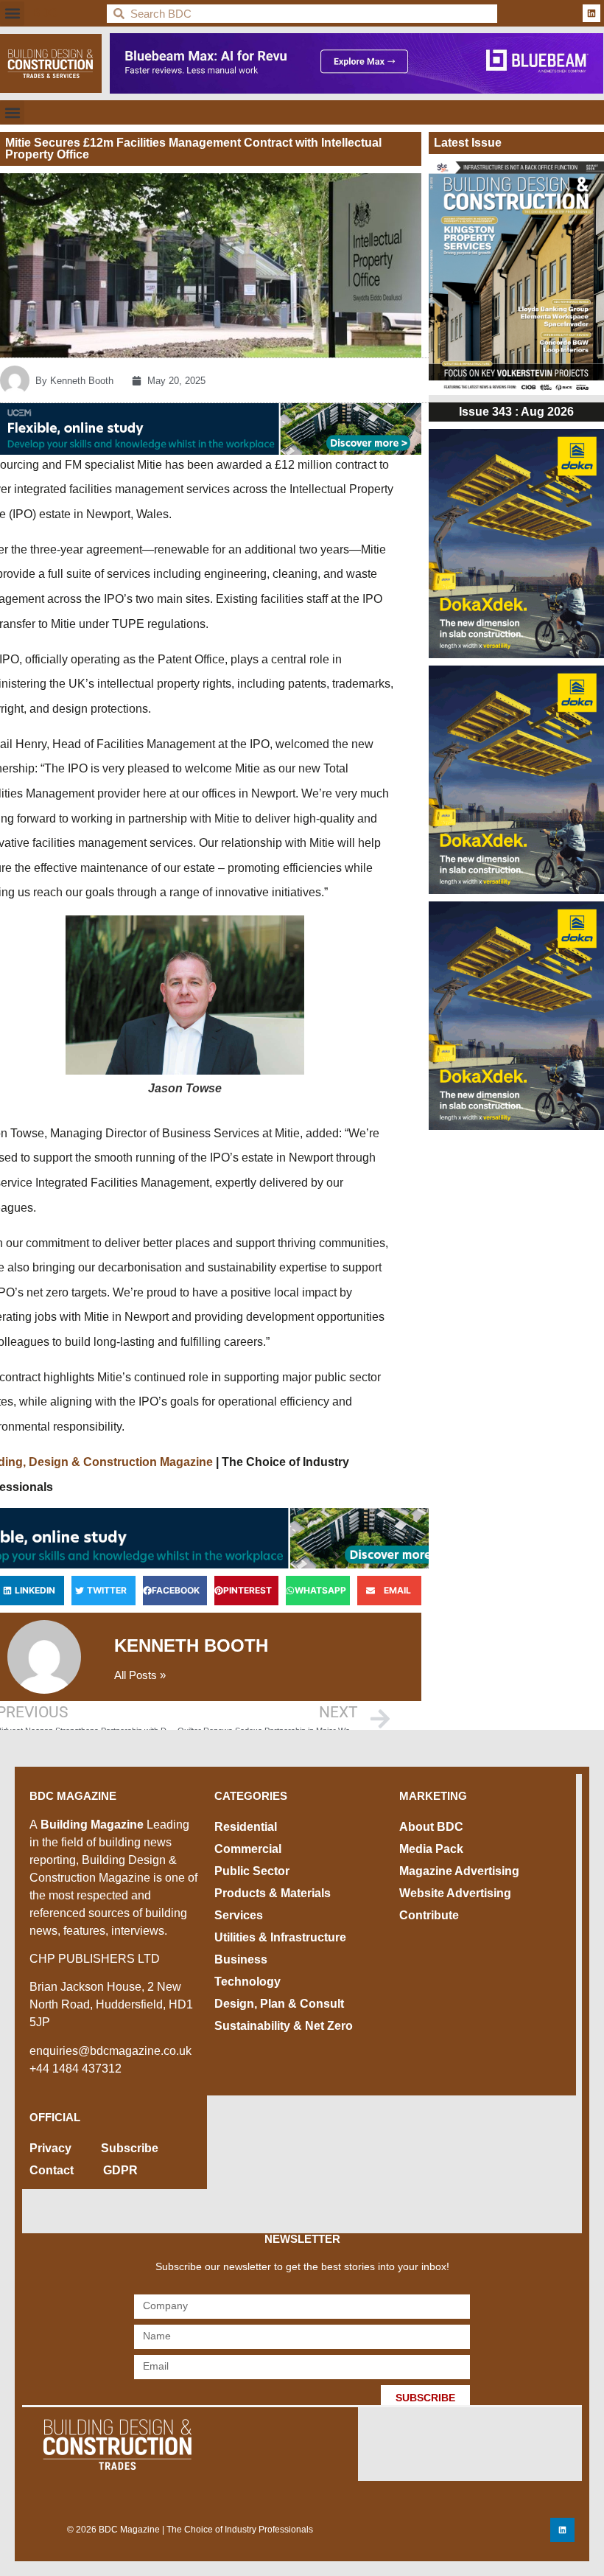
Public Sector (252, 1871)
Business (241, 1959)
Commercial (248, 1849)
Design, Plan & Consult (279, 2004)
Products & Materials (273, 1893)
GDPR (120, 2170)
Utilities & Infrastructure (280, 1937)
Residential (246, 1827)
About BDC (431, 1827)
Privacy (50, 2148)
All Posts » (140, 1675)
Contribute (429, 1915)
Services (239, 1915)
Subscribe (130, 2148)
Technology (247, 1982)
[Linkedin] (591, 13)
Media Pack (431, 1849)
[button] (12, 14)
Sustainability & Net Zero (284, 2026)
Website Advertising (455, 1893)
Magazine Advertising (459, 1871)
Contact (52, 2170)
